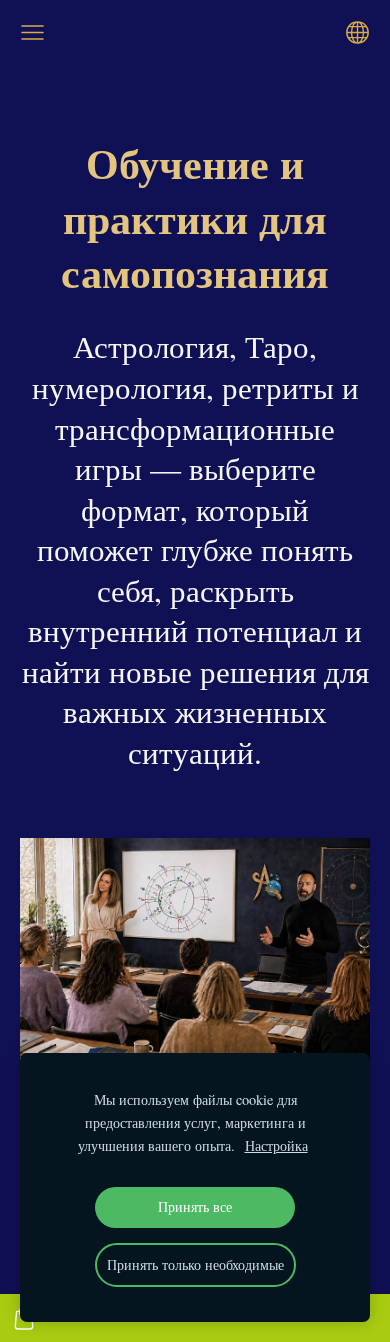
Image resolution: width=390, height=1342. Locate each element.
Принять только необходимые (195, 1264)
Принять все (195, 1206)
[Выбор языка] (357, 32)
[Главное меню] (32, 32)
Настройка (276, 1145)
